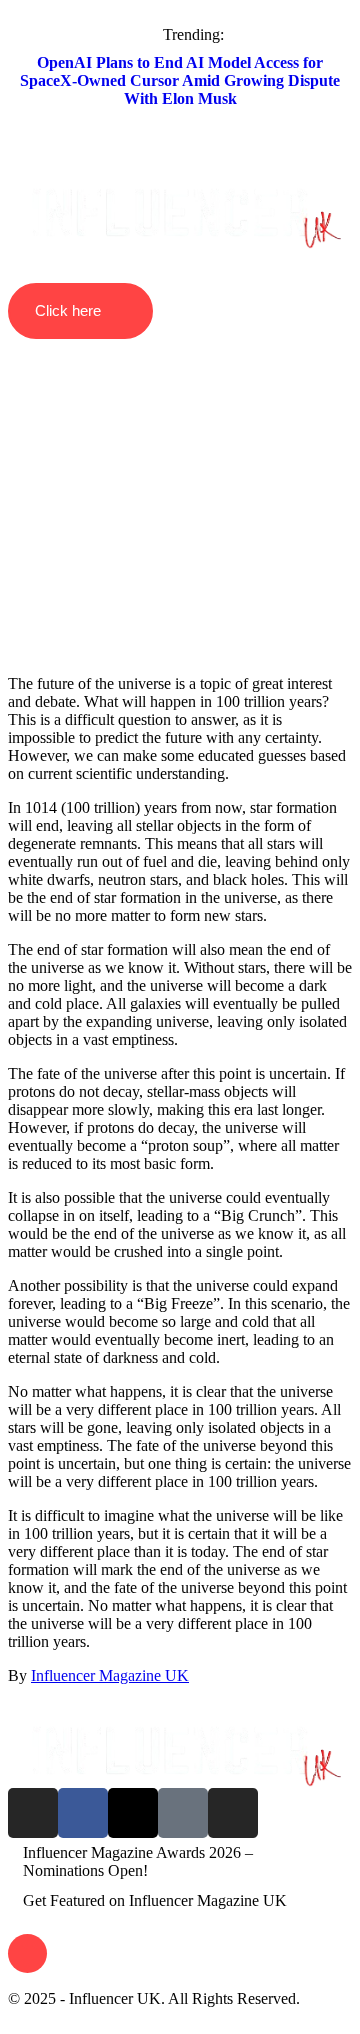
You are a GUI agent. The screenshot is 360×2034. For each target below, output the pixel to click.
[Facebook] (83, 1813)
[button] (180, 173)
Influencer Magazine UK (110, 1675)
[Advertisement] (180, 471)
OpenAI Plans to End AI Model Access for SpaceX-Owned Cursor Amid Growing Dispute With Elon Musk (180, 80)
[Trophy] (183, 1813)
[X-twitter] (133, 1813)
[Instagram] (33, 1813)
